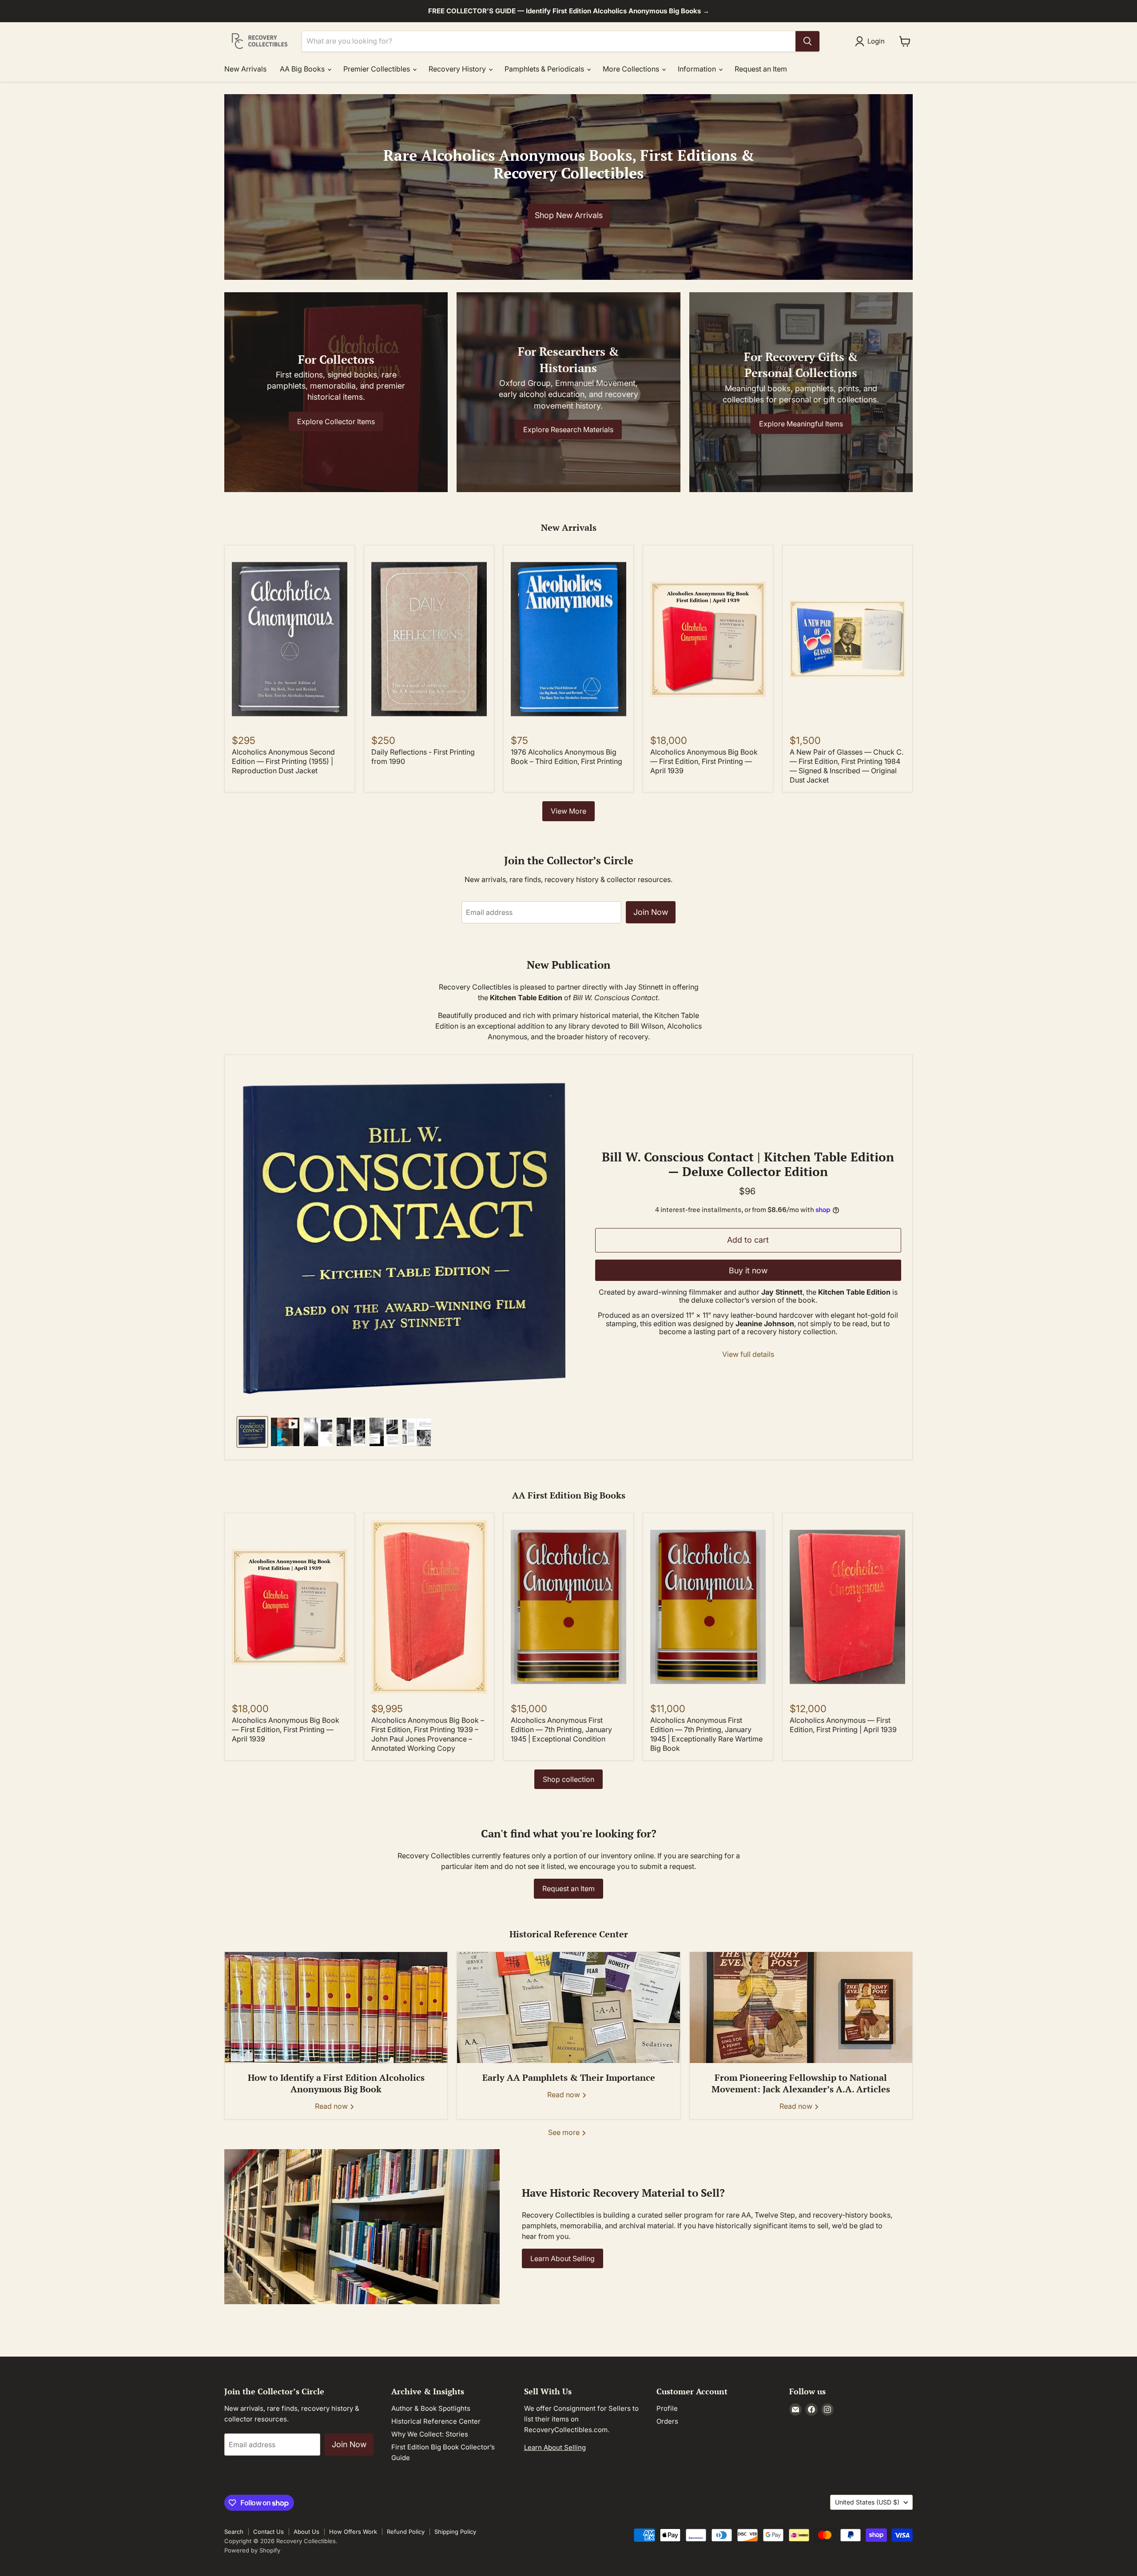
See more (565, 2132)
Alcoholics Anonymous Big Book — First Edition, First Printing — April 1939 (704, 761)
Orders (667, 2421)
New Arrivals (245, 69)
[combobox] (549, 41)
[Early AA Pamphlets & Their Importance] (568, 2008)
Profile (667, 2408)
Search (234, 2532)
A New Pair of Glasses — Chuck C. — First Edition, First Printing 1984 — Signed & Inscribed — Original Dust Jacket (847, 766)
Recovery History (458, 69)
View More (568, 811)
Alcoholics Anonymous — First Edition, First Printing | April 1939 (843, 1725)
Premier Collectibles (378, 69)
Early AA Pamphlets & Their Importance (569, 2077)
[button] (872, 41)
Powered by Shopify (252, 2550)
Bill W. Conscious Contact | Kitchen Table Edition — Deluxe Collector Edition (748, 1164)
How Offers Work (353, 2532)
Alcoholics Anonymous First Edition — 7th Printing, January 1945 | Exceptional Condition (561, 1729)
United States (867, 2502)
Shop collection (568, 1779)
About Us (306, 2532)
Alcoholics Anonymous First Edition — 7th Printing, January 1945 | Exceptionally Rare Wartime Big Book (706, 1734)
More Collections (632, 69)
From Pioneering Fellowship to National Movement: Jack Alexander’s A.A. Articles (801, 2083)
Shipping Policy (455, 2532)
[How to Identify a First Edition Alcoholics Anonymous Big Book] (336, 2008)
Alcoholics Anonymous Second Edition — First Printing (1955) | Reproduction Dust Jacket (283, 761)
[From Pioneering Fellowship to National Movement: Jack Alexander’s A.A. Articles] (801, 2008)
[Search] (807, 41)
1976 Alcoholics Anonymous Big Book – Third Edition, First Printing (567, 757)
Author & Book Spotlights (431, 2408)
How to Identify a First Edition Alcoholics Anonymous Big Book (336, 2083)
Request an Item (761, 69)
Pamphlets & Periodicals (545, 69)
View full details (748, 1354)
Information (698, 69)
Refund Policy (406, 2532)
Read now (332, 2106)
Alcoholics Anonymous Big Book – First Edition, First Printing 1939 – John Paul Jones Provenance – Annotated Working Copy (428, 1734)
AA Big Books (303, 69)
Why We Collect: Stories (430, 2434)
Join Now (651, 912)
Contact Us (268, 2532)
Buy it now (748, 1270)
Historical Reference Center (436, 2421)
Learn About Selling (563, 2258)
